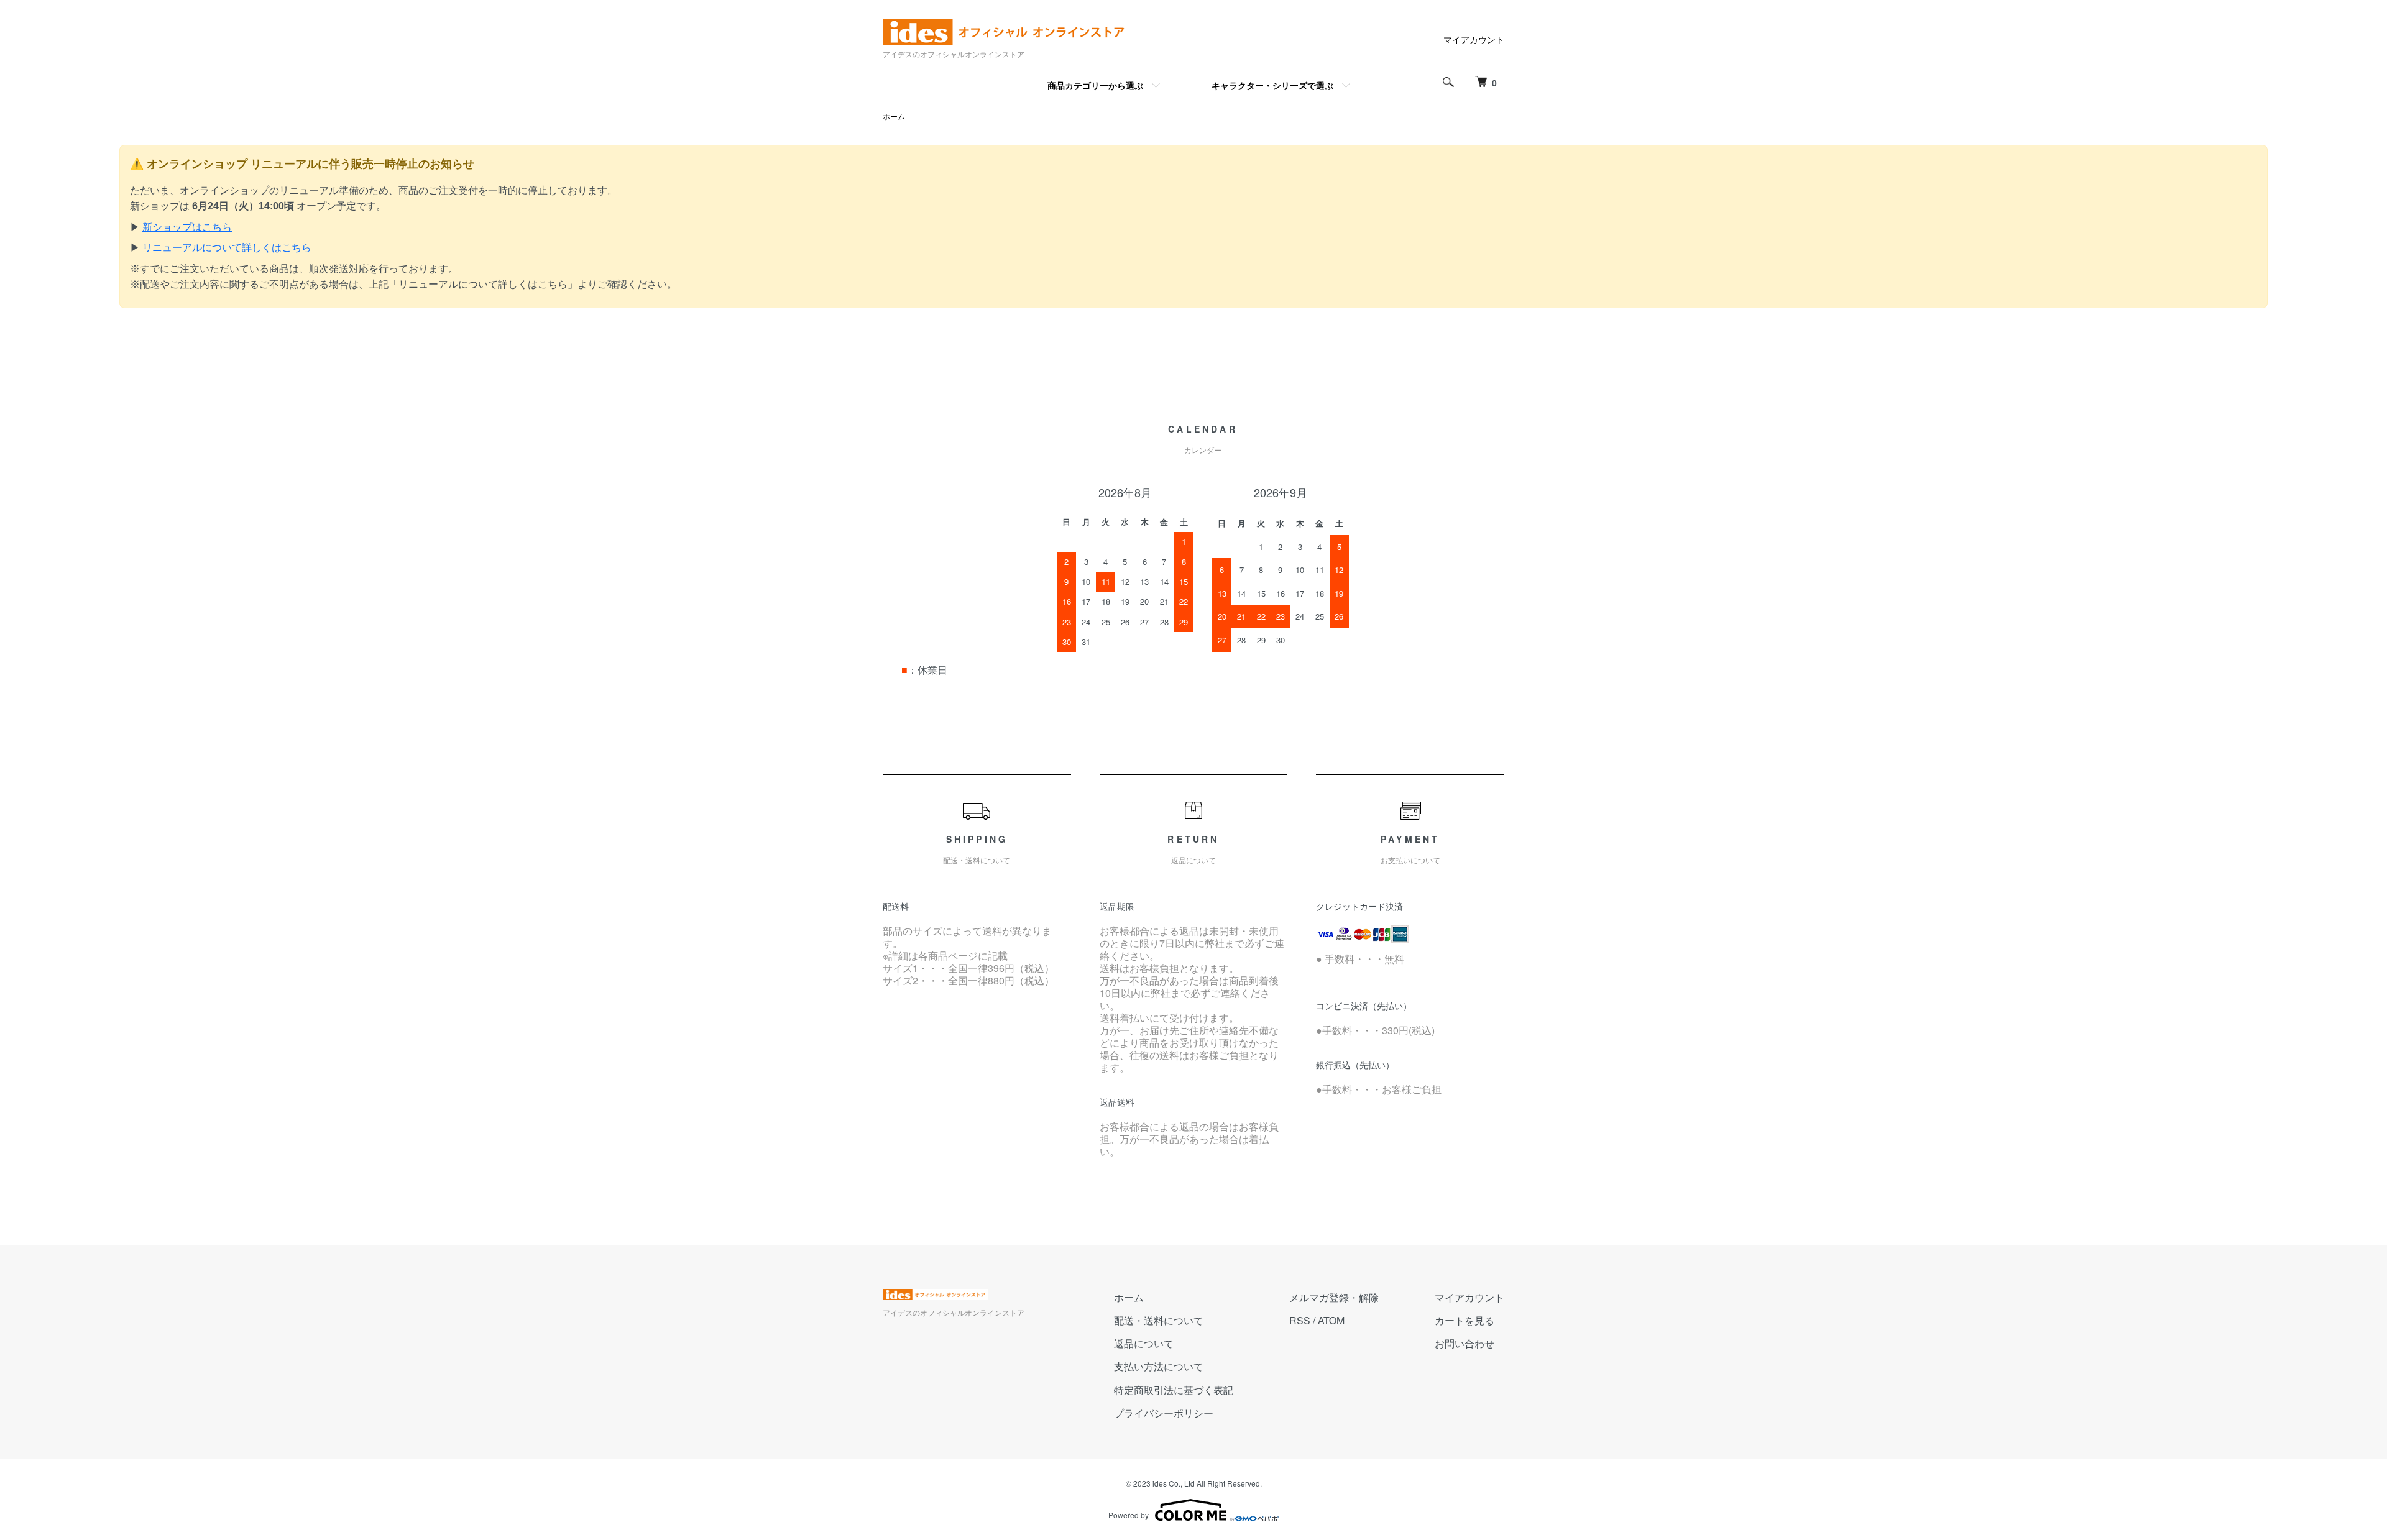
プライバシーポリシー (1164, 1413)
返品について (1144, 1343)
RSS (1300, 1320)
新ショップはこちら (187, 227)
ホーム (894, 116)
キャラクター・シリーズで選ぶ (1272, 85)
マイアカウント (1474, 39)
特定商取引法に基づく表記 (1174, 1390)
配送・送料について (1159, 1320)
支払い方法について (1159, 1366)
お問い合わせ (1465, 1343)
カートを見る (1465, 1320)
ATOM (1331, 1320)
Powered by (1129, 1515)
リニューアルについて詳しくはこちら (227, 248)
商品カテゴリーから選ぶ (1095, 85)
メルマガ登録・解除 (1334, 1297)
